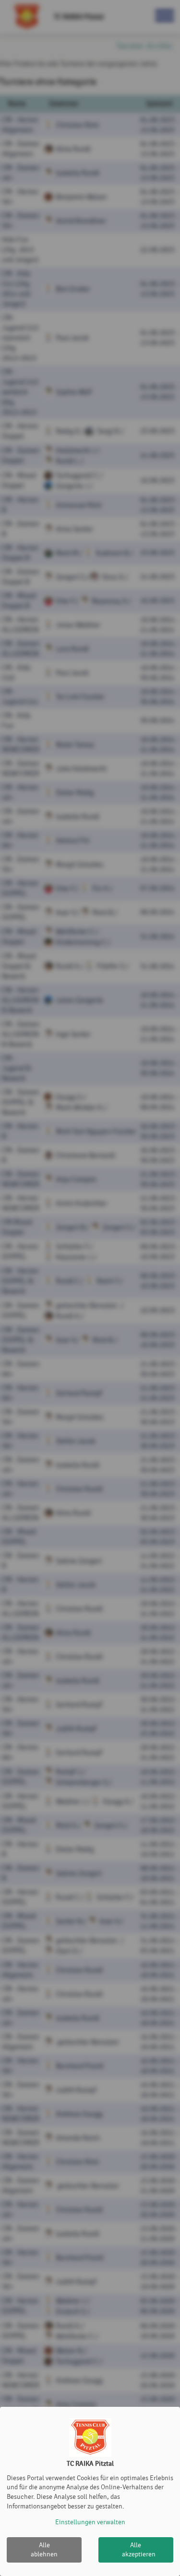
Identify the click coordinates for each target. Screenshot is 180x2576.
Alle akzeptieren (139, 2550)
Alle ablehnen (44, 2550)
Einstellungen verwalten (90, 2522)
